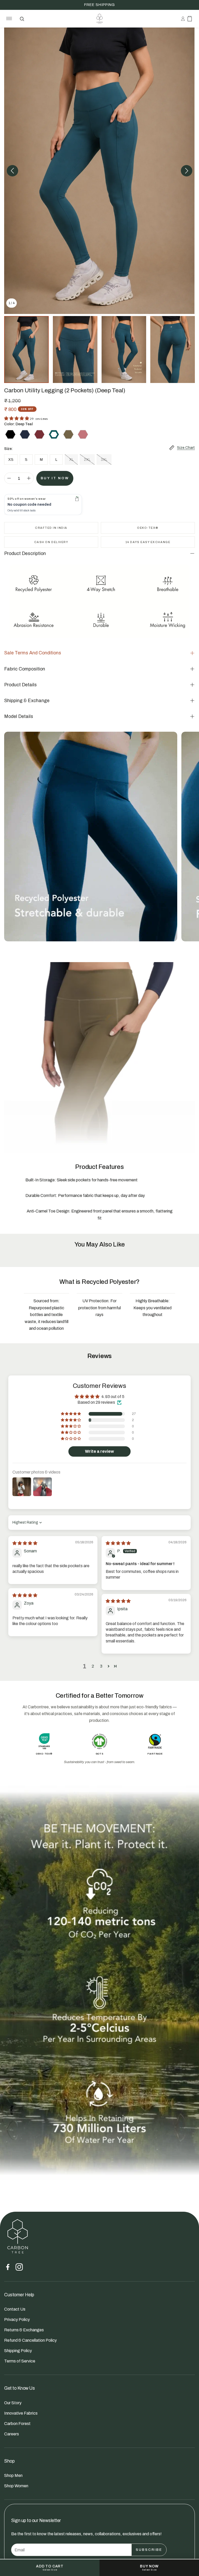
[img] (25, 1543)
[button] (8, 19)
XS (11, 460)
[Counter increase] (29, 478)
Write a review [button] (99, 1451)
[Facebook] (8, 2267)
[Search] (22, 19)
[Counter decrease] (9, 478)
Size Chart (186, 448)
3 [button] (101, 1666)
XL (71, 460)
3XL (104, 460)
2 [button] (93, 1666)
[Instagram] (19, 2267)
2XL (87, 460)
